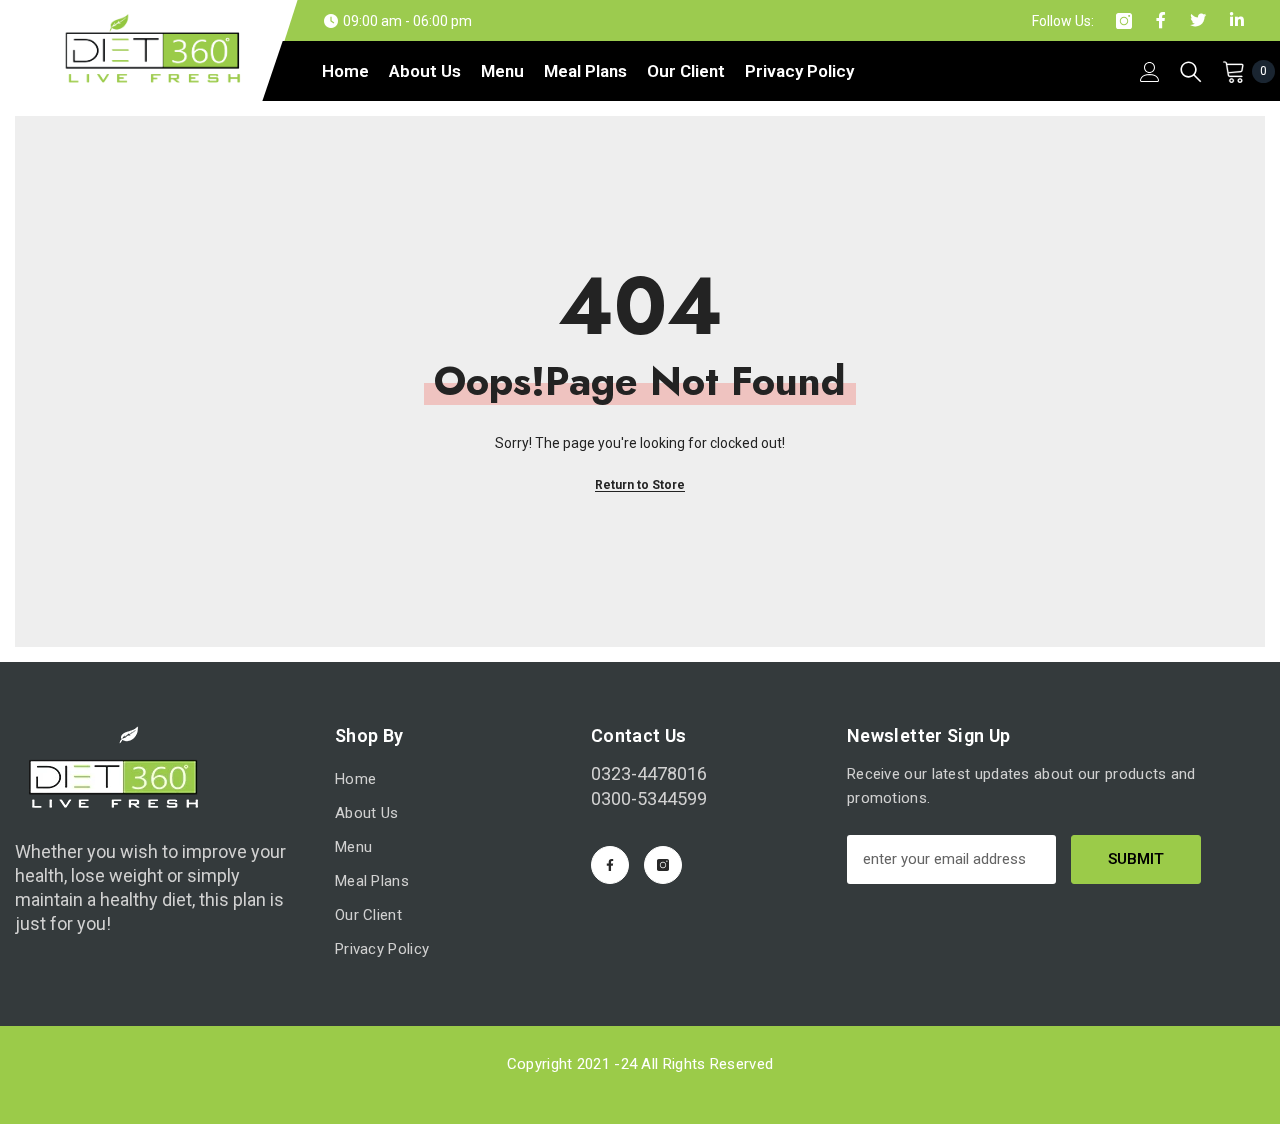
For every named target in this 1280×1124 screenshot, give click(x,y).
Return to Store (640, 485)
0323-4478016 (649, 773)
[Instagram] (663, 865)
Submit (1136, 859)
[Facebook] (610, 865)
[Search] (1191, 71)
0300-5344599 (649, 798)
